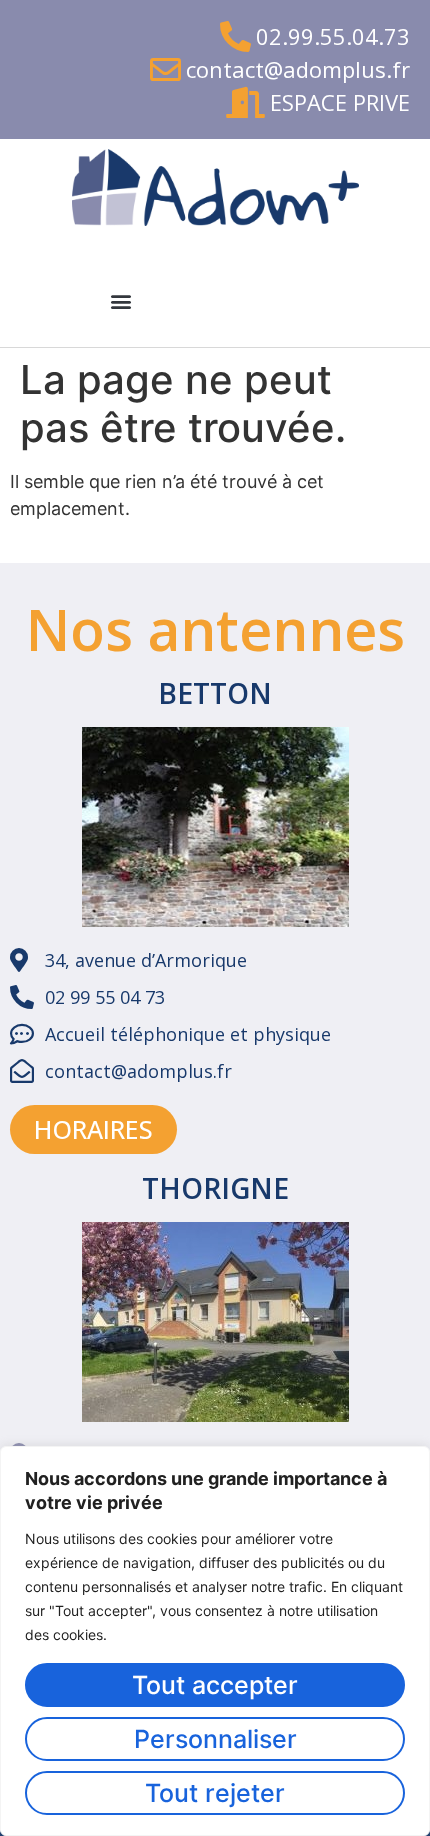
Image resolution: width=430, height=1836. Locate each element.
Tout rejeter (215, 1793)
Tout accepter (215, 1685)
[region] (215, 1641)
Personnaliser (215, 1739)
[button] (120, 300)
